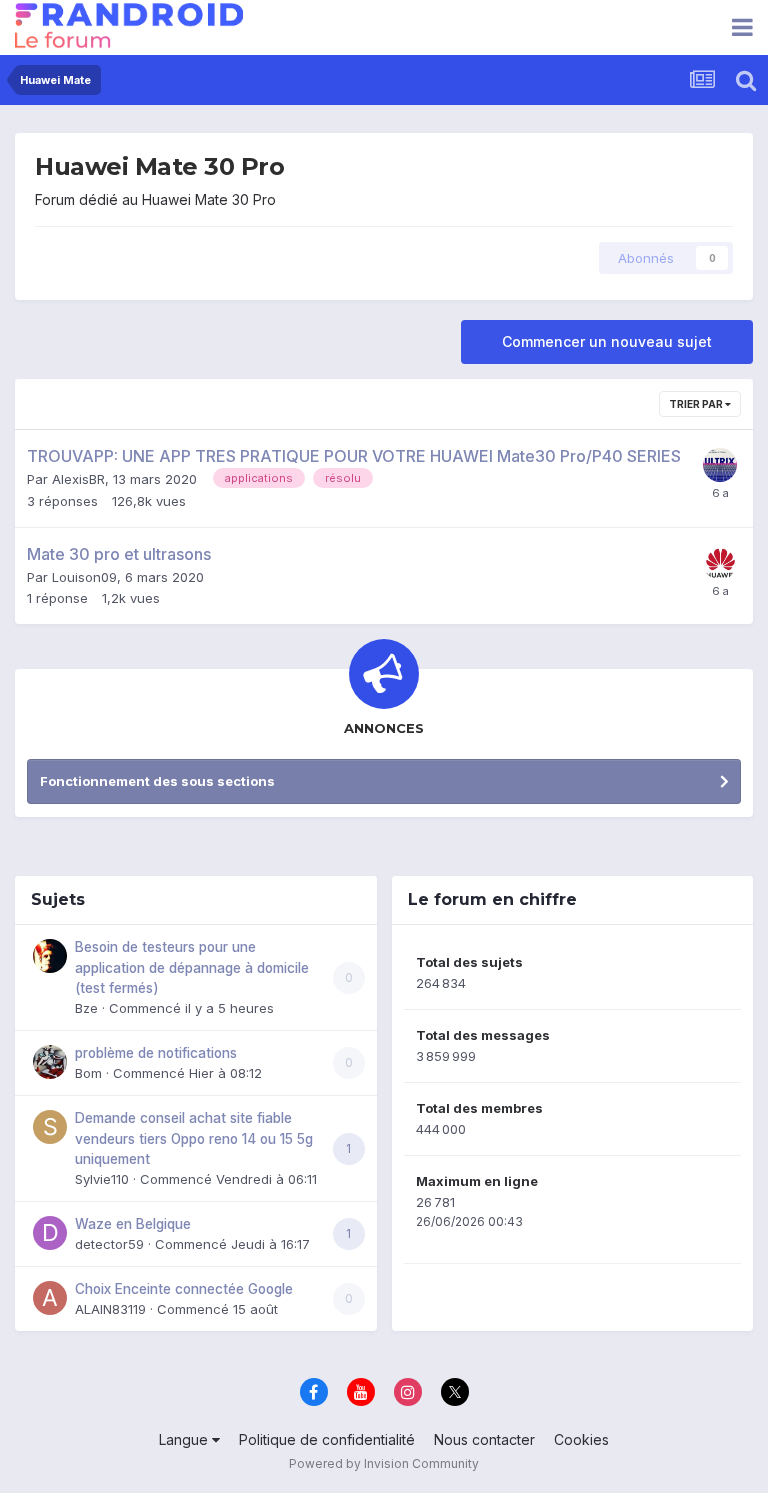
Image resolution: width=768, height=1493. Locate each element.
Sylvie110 (102, 1179)
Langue (185, 1439)
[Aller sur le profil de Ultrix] (720, 465)
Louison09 (84, 577)
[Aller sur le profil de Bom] (50, 1062)
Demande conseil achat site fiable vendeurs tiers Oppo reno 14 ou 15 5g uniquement (194, 1138)
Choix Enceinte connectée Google (184, 1289)
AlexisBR (78, 479)
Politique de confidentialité (327, 1439)
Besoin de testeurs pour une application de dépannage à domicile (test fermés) (192, 967)
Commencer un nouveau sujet (607, 341)
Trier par (697, 404)
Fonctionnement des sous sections (157, 781)
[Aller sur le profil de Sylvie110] (50, 1127)
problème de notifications (156, 1053)
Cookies (581, 1439)
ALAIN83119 (110, 1309)
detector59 (109, 1244)
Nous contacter (484, 1439)
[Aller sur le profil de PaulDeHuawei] (720, 563)
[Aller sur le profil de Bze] (50, 956)
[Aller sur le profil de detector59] (50, 1233)
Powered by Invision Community (384, 1463)
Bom (88, 1073)
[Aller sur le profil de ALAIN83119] (50, 1298)
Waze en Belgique (133, 1224)
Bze (86, 1008)
